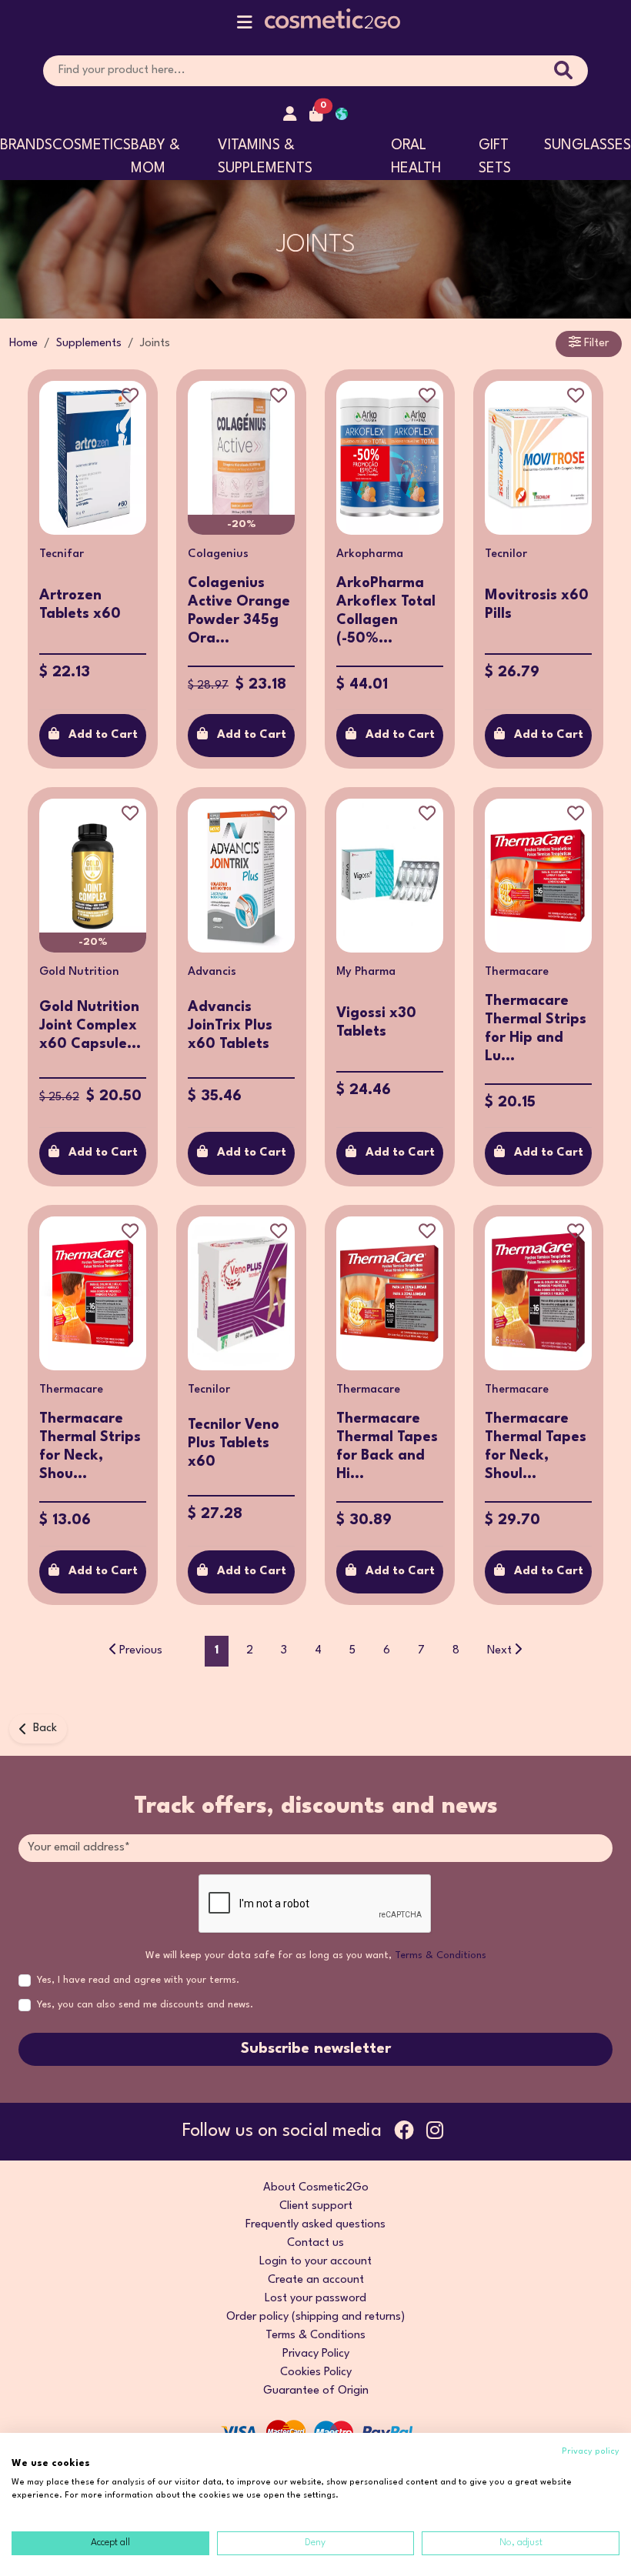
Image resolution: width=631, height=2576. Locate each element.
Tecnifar (62, 554)
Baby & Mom (155, 157)
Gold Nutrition (79, 972)
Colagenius (218, 554)
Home (23, 344)
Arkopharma (370, 554)
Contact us (315, 2243)
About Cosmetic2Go (316, 2188)
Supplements (89, 344)
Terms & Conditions (441, 1955)
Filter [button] (595, 344)
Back (45, 1728)
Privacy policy (591, 2452)
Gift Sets (495, 157)
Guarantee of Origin (316, 2391)
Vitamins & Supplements (265, 157)
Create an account (316, 2280)
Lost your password (315, 2299)
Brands (26, 145)
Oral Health (416, 157)
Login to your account (315, 2262)
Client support (316, 2206)
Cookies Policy (316, 2372)
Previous (141, 1651)
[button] (245, 26)
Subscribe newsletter (316, 2049)
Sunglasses (588, 145)
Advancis (212, 972)
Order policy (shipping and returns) (315, 2317)
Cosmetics (92, 145)
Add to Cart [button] (103, 735)
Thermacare (517, 972)
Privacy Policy (316, 2354)
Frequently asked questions (315, 2225)
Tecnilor (506, 554)
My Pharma (366, 972)
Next (499, 1651)
